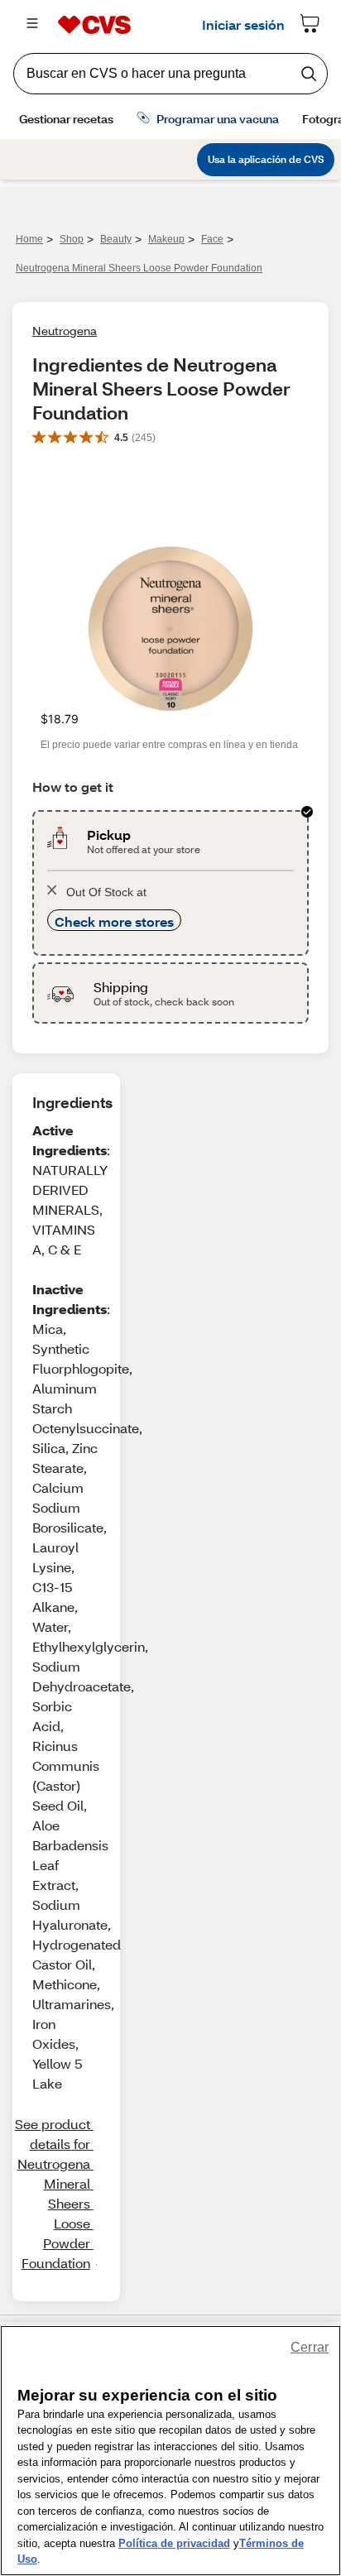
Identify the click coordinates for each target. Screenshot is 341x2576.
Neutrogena (65, 331)
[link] (53, 2194)
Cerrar (310, 2347)
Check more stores (114, 921)
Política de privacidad (174, 2543)
